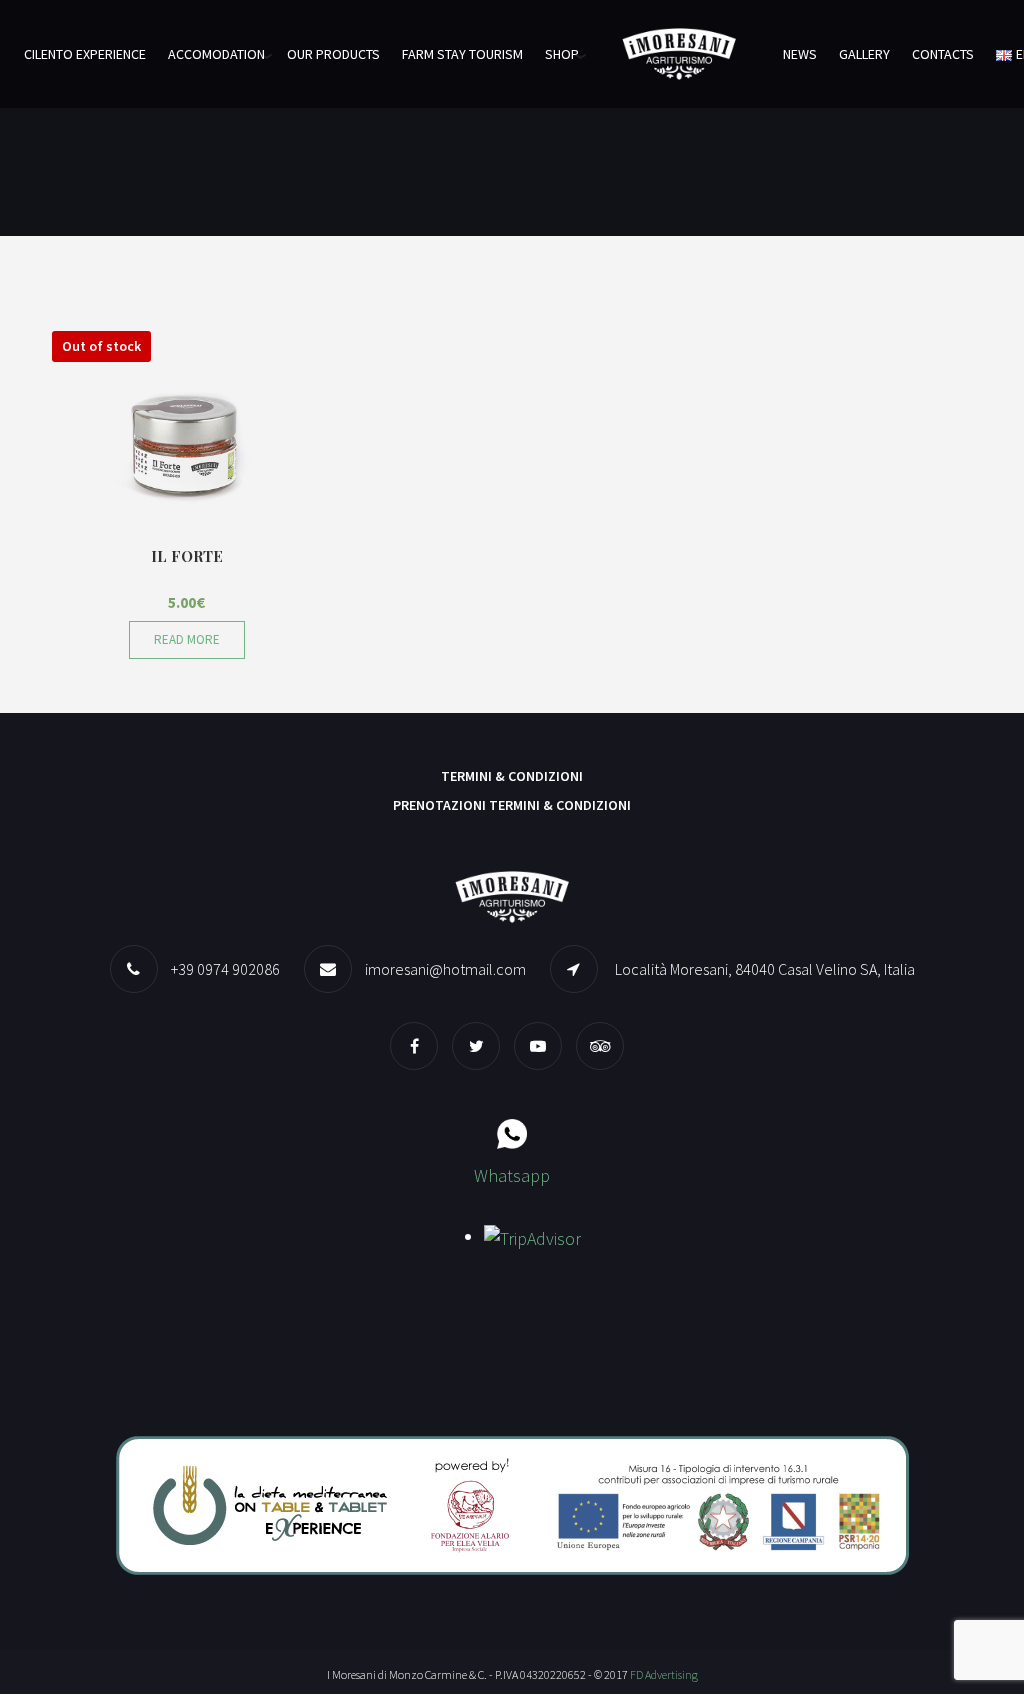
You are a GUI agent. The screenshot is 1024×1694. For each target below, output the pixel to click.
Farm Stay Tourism (462, 54)
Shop (562, 54)
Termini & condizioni (512, 776)
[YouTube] (543, 1045)
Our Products (333, 54)
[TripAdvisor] (605, 1045)
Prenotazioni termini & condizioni (512, 805)
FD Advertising (664, 1674)
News (800, 54)
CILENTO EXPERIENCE (85, 54)
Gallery (864, 54)
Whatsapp (512, 1175)
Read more (187, 639)
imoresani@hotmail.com (445, 969)
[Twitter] (481, 1045)
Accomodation (216, 54)
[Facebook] (419, 1045)
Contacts (943, 54)
